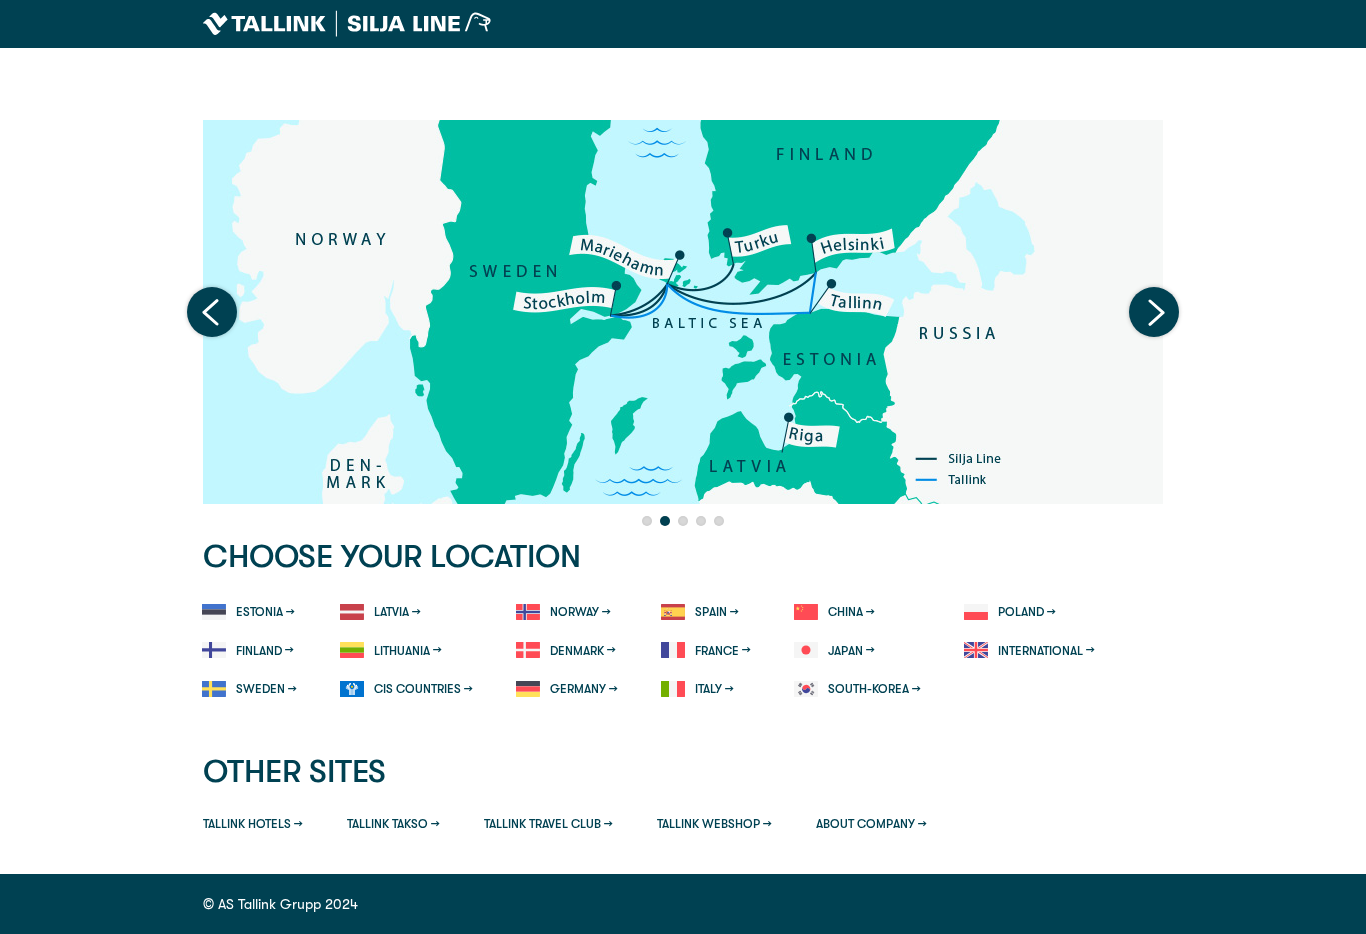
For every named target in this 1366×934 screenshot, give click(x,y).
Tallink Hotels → (253, 824)
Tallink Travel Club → (548, 824)
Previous (212, 312)
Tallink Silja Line (347, 24)
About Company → (871, 824)
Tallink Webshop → (714, 824)
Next (1154, 312)
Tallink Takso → (393, 824)
